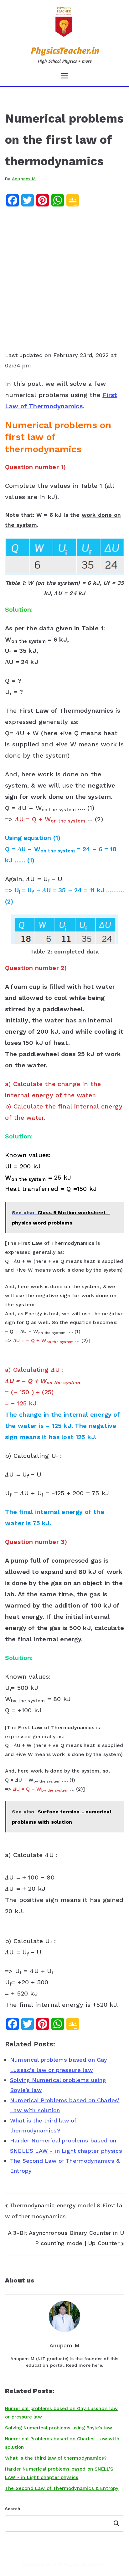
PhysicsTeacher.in (64, 50)
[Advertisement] (64, 281)
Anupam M (24, 179)
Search (13, 2509)
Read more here (84, 2365)
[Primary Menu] (64, 76)
